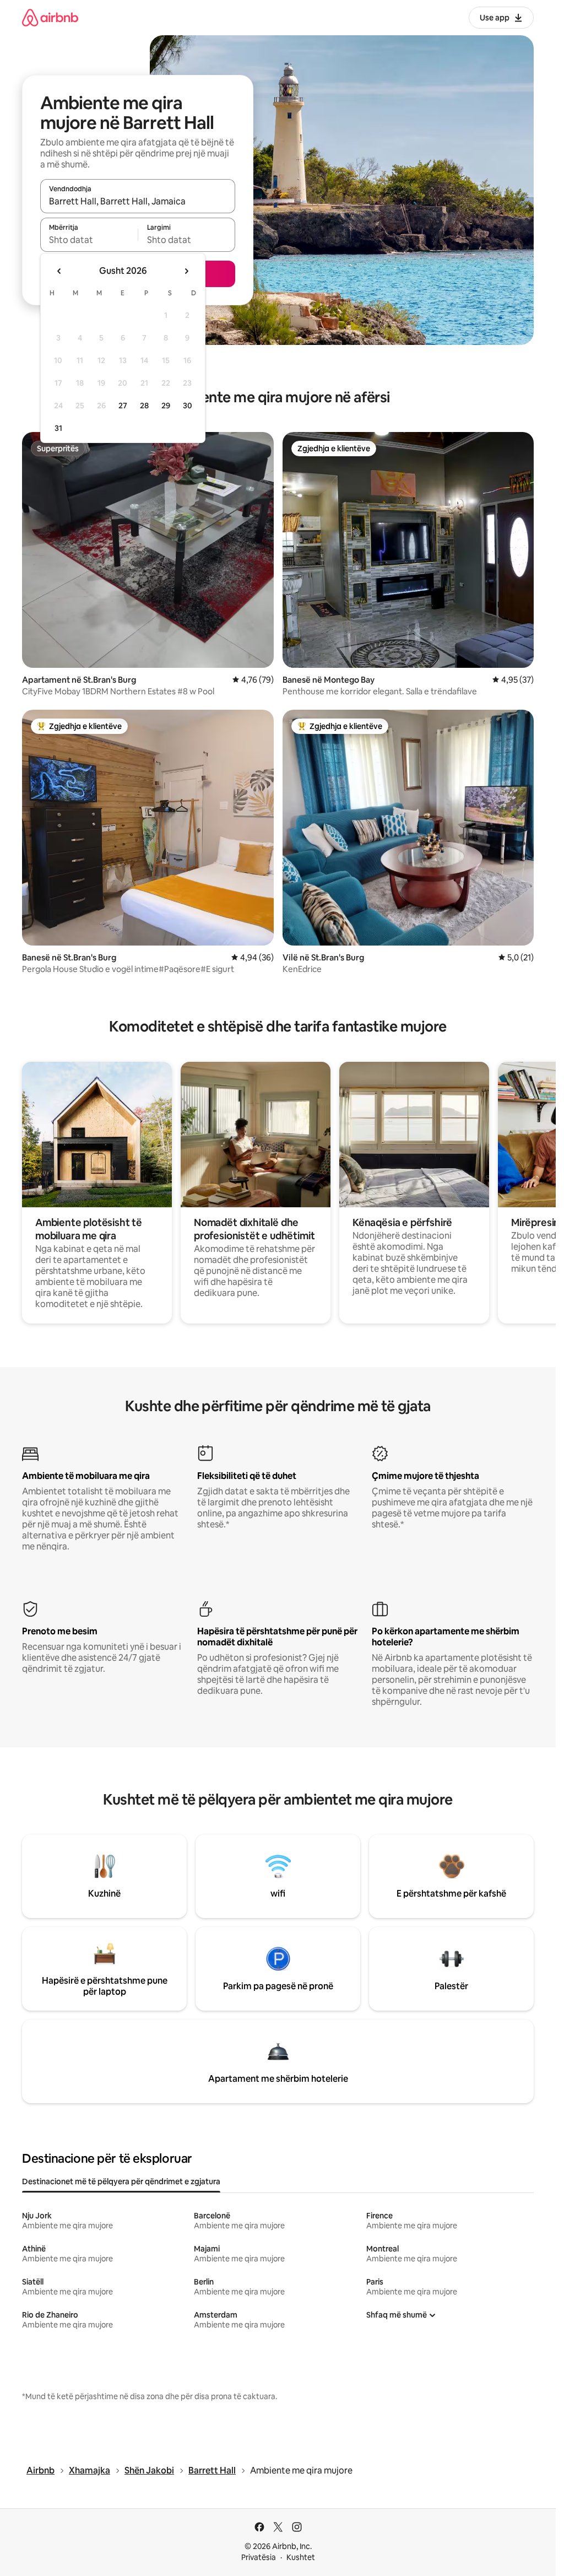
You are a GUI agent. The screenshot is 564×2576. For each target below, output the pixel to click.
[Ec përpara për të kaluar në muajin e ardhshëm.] (186, 271)
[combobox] (138, 201)
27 (123, 406)
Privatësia (259, 2557)
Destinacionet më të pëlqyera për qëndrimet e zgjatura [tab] (121, 2181)
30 (188, 406)
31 (58, 428)
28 (144, 406)
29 (166, 406)
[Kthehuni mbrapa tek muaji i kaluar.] (59, 271)
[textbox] (89, 240)
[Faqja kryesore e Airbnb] (50, 17)
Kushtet (301, 2557)
